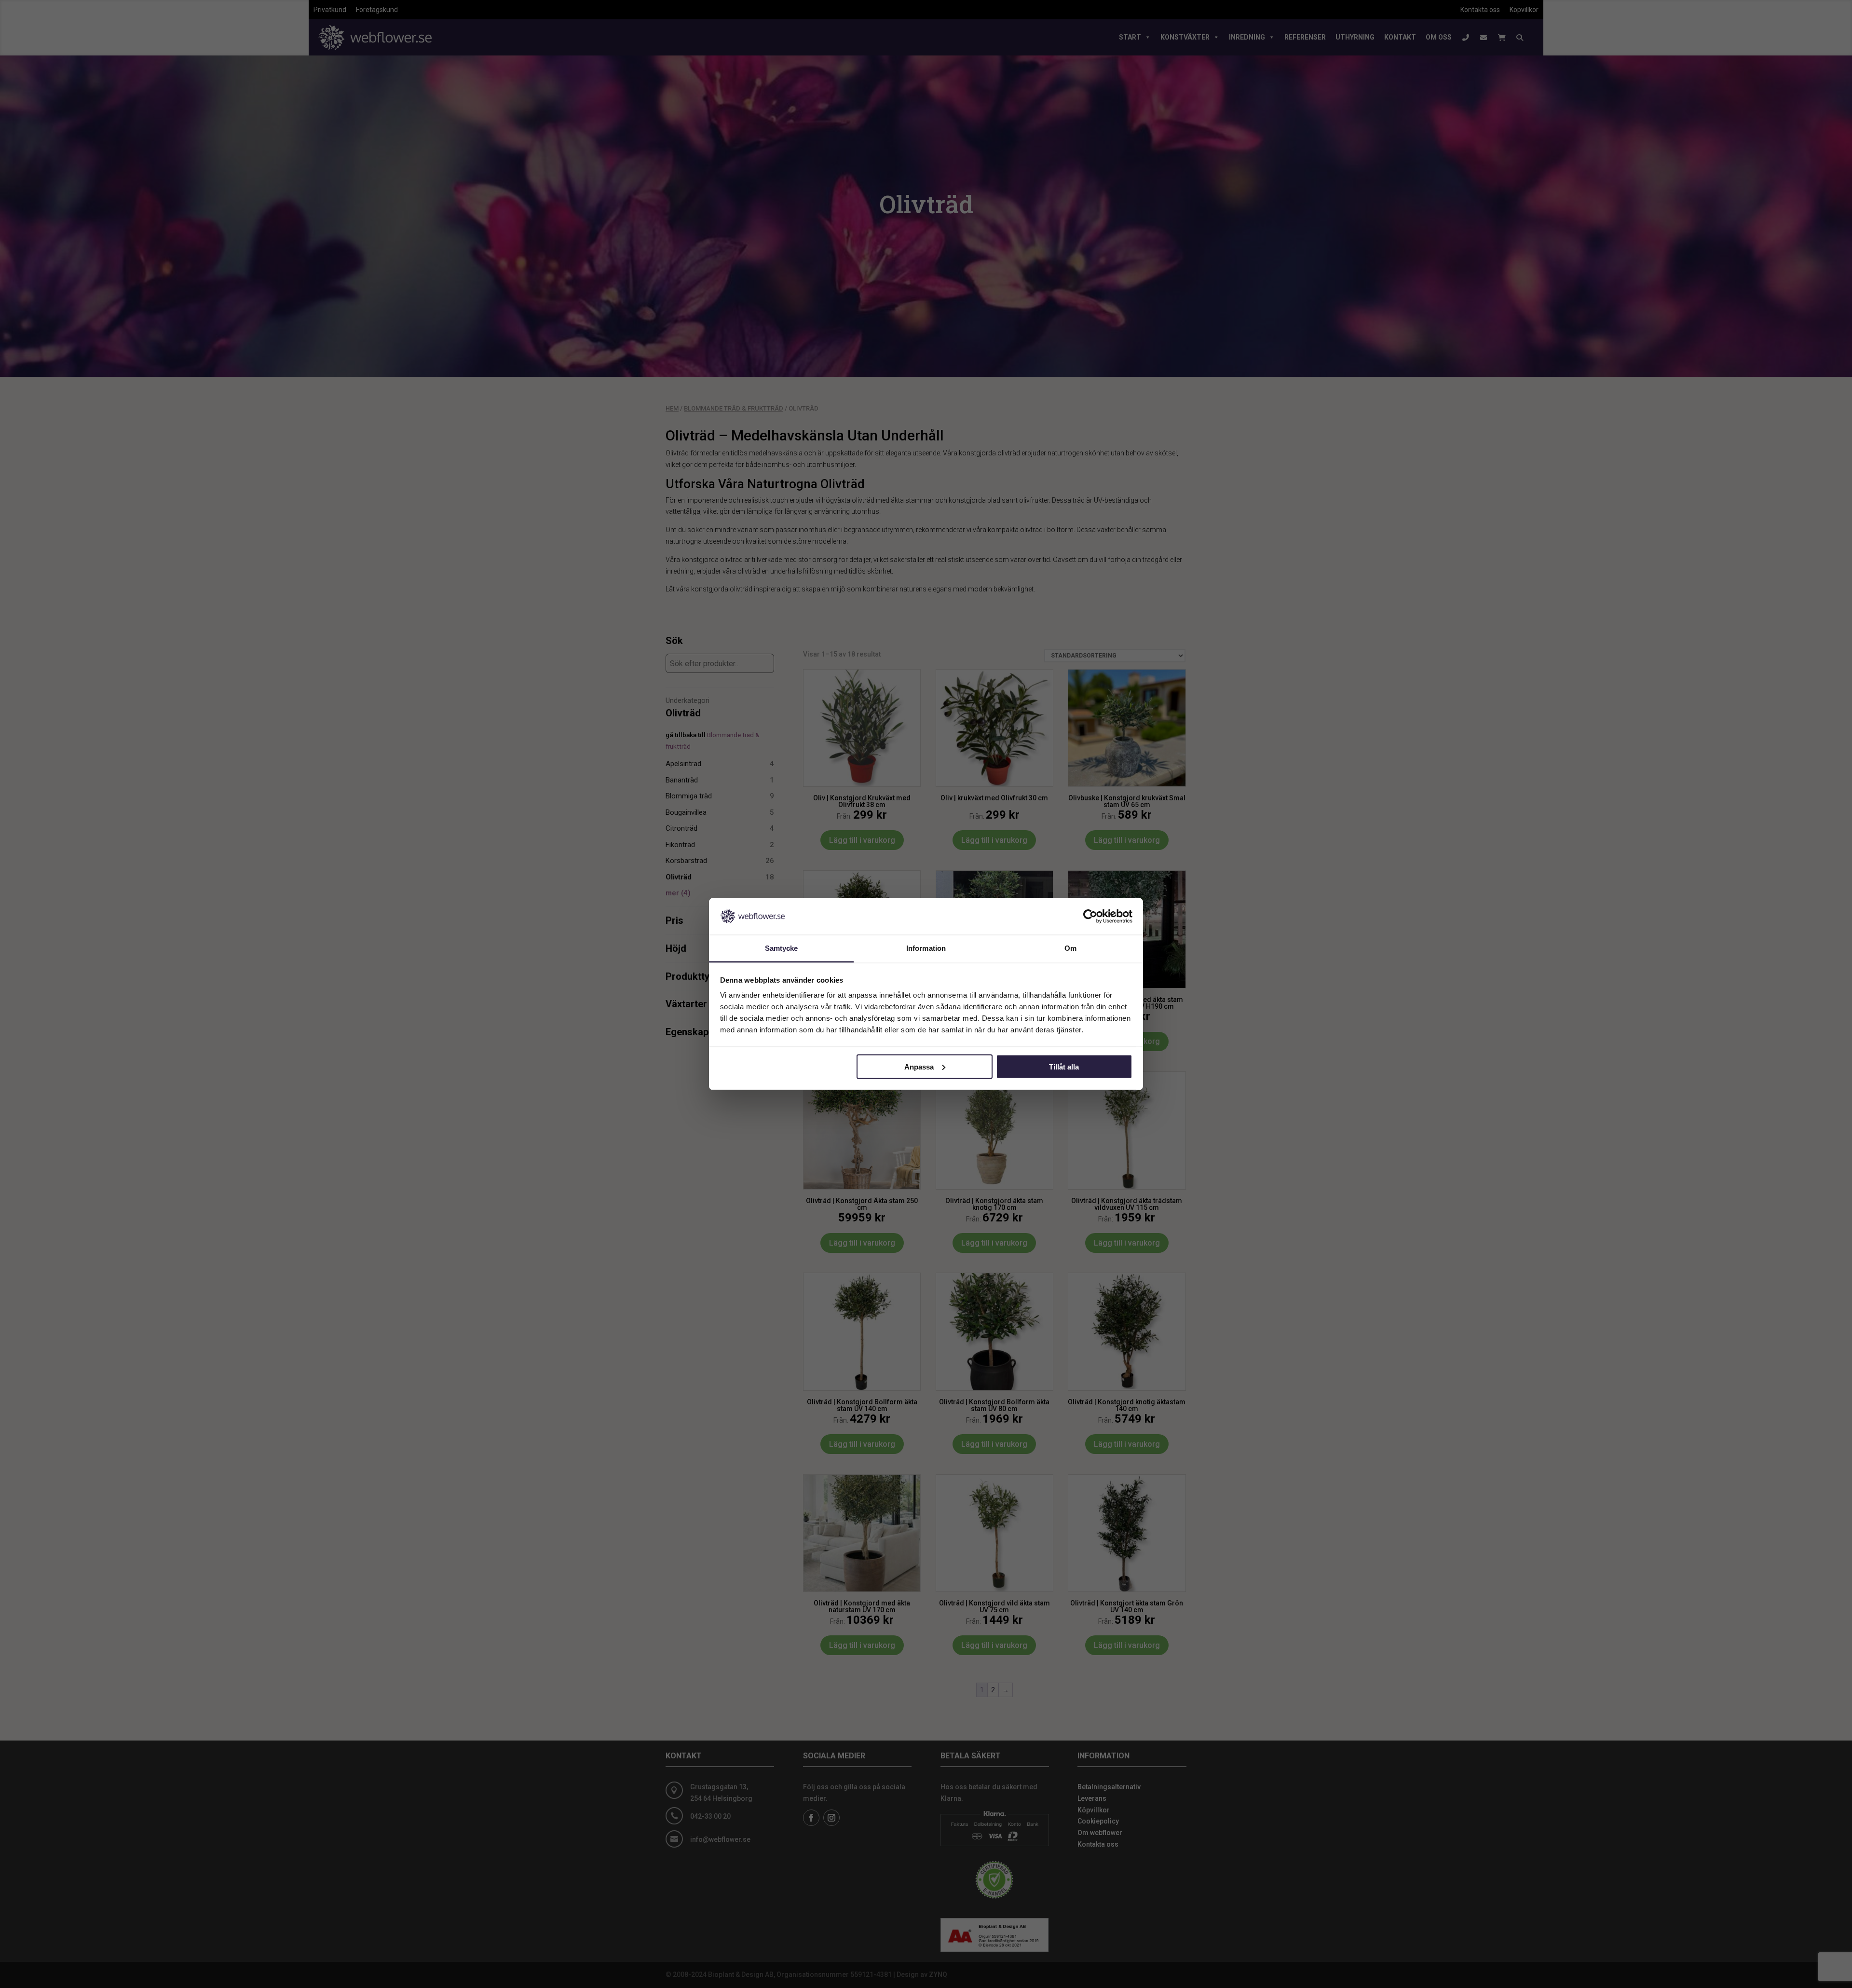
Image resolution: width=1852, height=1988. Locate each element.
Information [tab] (926, 948)
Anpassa (919, 1066)
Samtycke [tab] (782, 948)
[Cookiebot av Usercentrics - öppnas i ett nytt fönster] (1090, 916)
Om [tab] (1070, 948)
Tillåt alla (1064, 1066)
